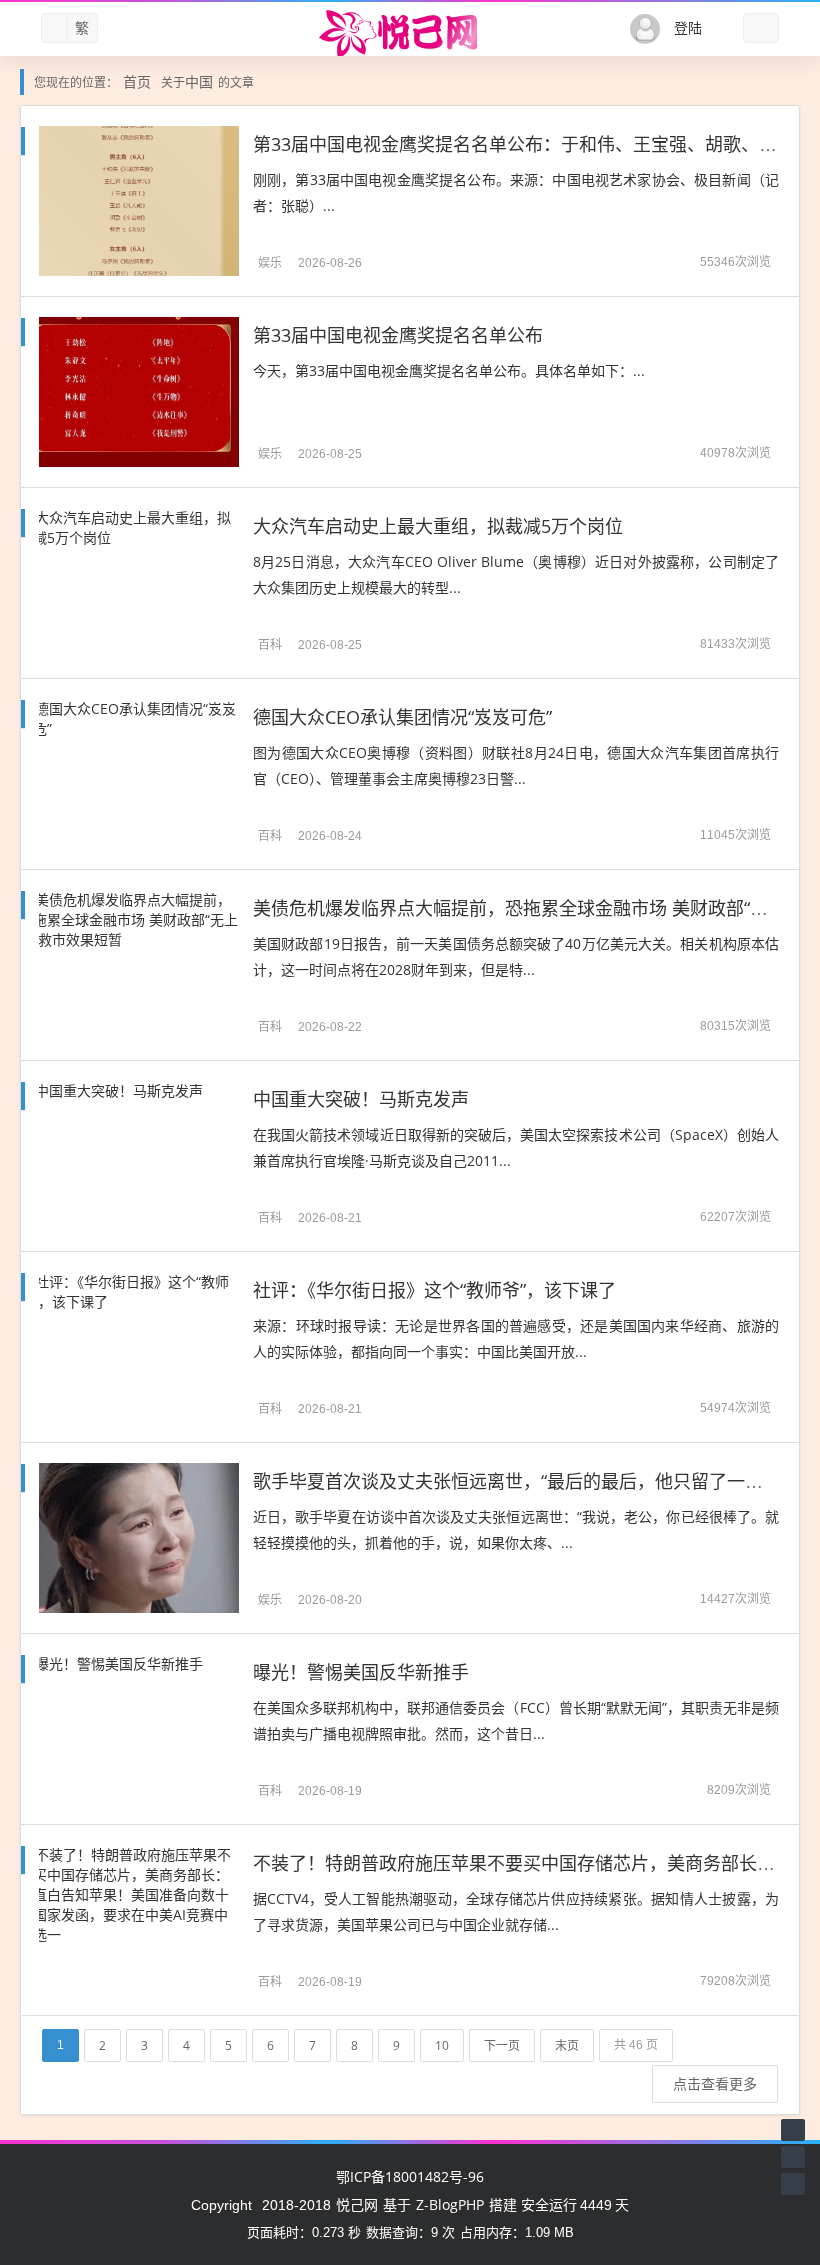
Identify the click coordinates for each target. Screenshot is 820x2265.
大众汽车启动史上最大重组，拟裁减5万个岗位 (438, 526)
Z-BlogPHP (450, 2204)
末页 (567, 2045)
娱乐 (270, 262)
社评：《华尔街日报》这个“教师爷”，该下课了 (434, 1290)
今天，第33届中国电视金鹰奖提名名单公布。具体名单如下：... (449, 370)
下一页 (502, 2045)
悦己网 (357, 2204)
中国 (199, 81)
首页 (137, 81)
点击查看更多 (715, 2083)
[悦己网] (410, 33)
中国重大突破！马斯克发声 (361, 1099)
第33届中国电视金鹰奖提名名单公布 (398, 335)
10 (442, 2045)
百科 (270, 644)
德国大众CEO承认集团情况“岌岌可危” (402, 717)
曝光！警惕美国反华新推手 (361, 1672)
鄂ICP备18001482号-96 (410, 2176)
